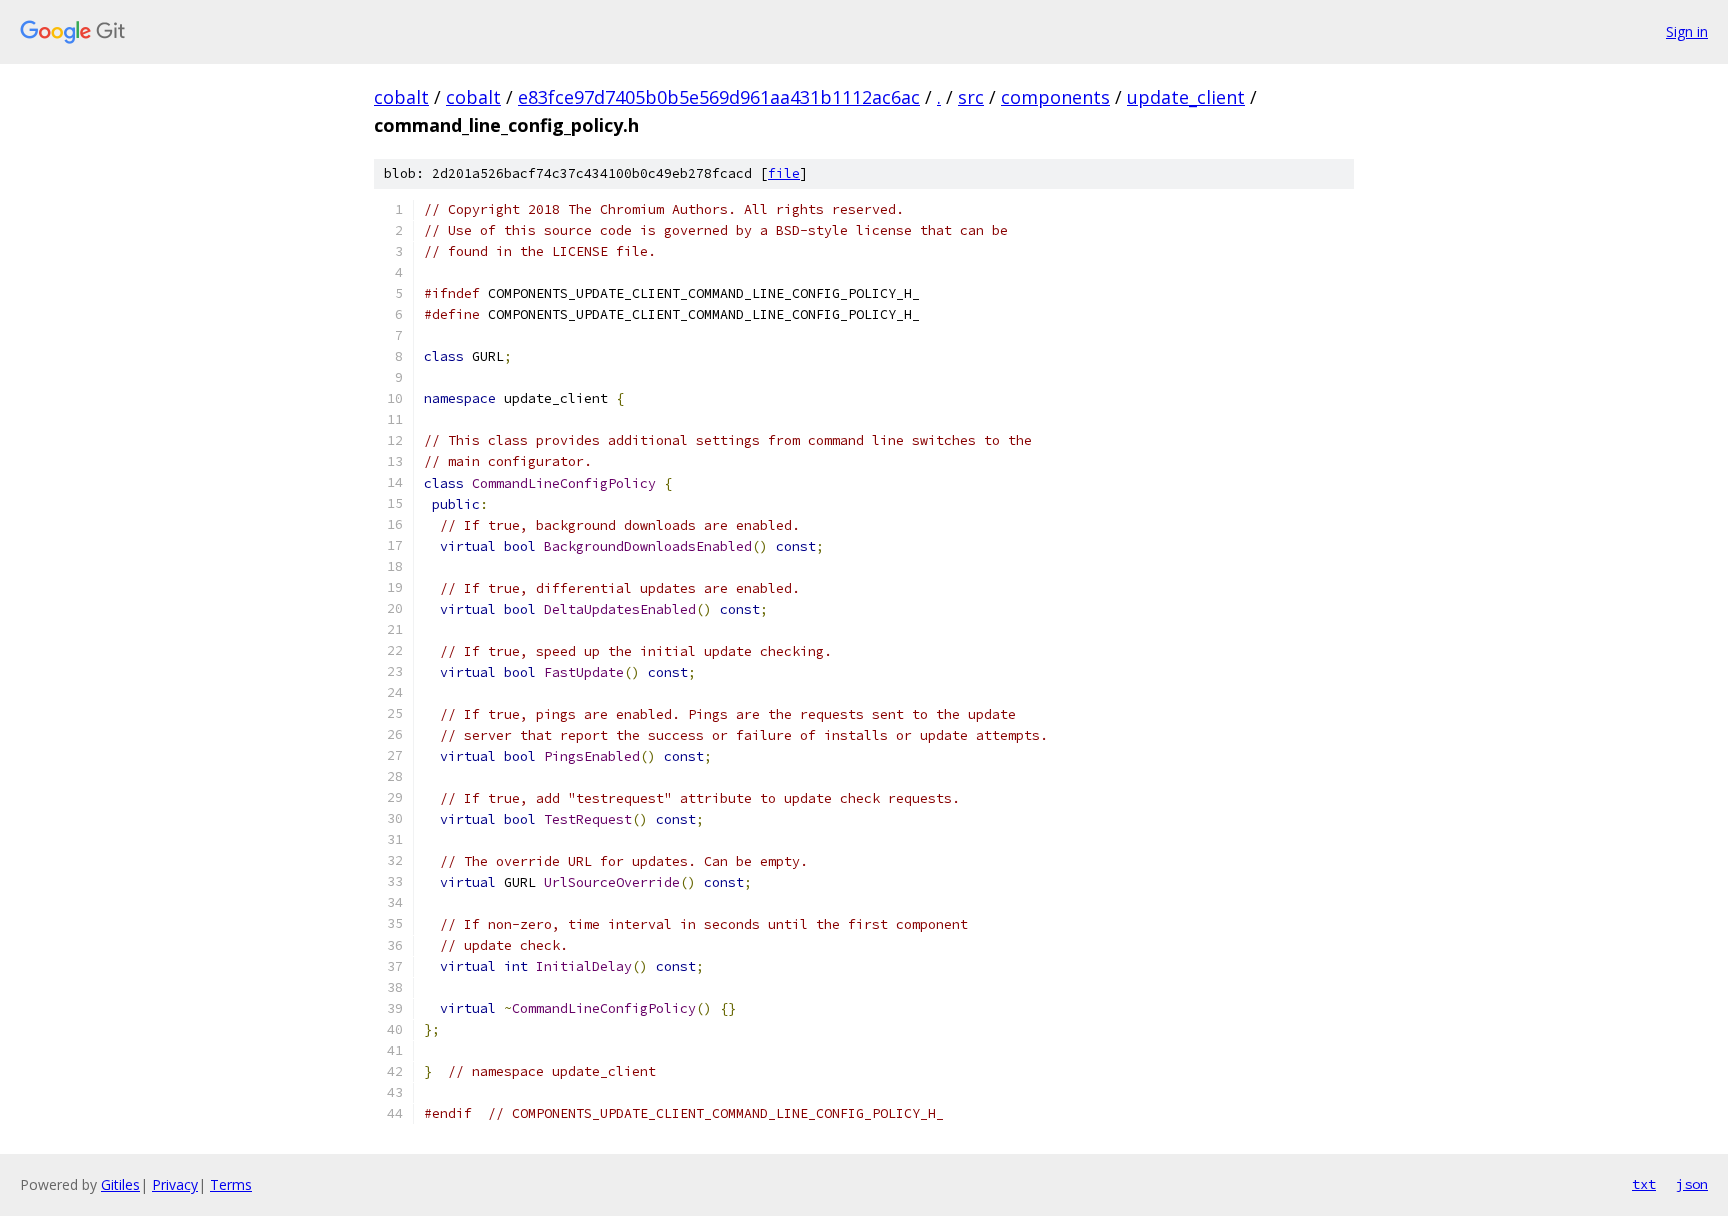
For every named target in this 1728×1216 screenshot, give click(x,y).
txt (1644, 1184)
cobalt (401, 97)
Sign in (1687, 31)
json (1692, 1184)
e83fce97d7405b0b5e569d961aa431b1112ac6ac (719, 97)
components (1055, 97)
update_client (1186, 97)
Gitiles (120, 1184)
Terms (231, 1184)
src (971, 97)
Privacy (175, 1184)
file (784, 173)
